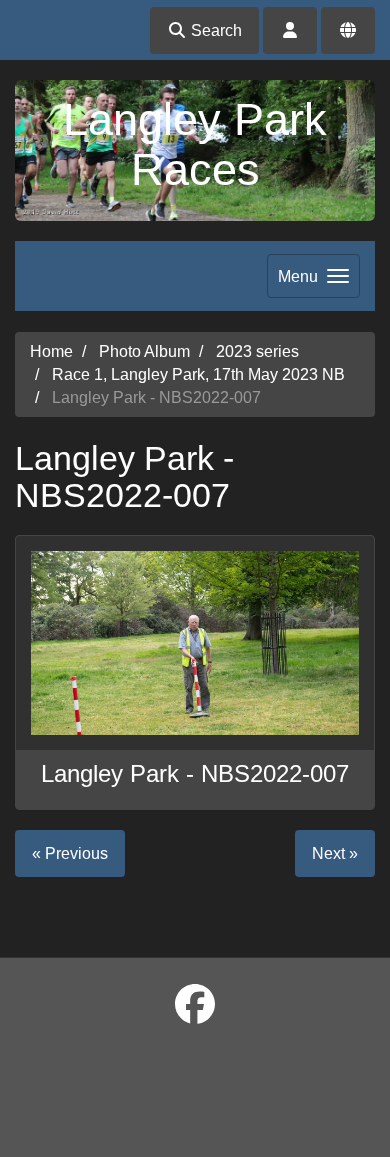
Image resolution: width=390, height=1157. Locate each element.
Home (51, 351)
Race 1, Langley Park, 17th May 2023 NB (198, 374)
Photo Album (144, 351)
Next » (335, 853)
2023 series (257, 351)
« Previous (70, 853)
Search (214, 30)
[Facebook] (195, 1005)
